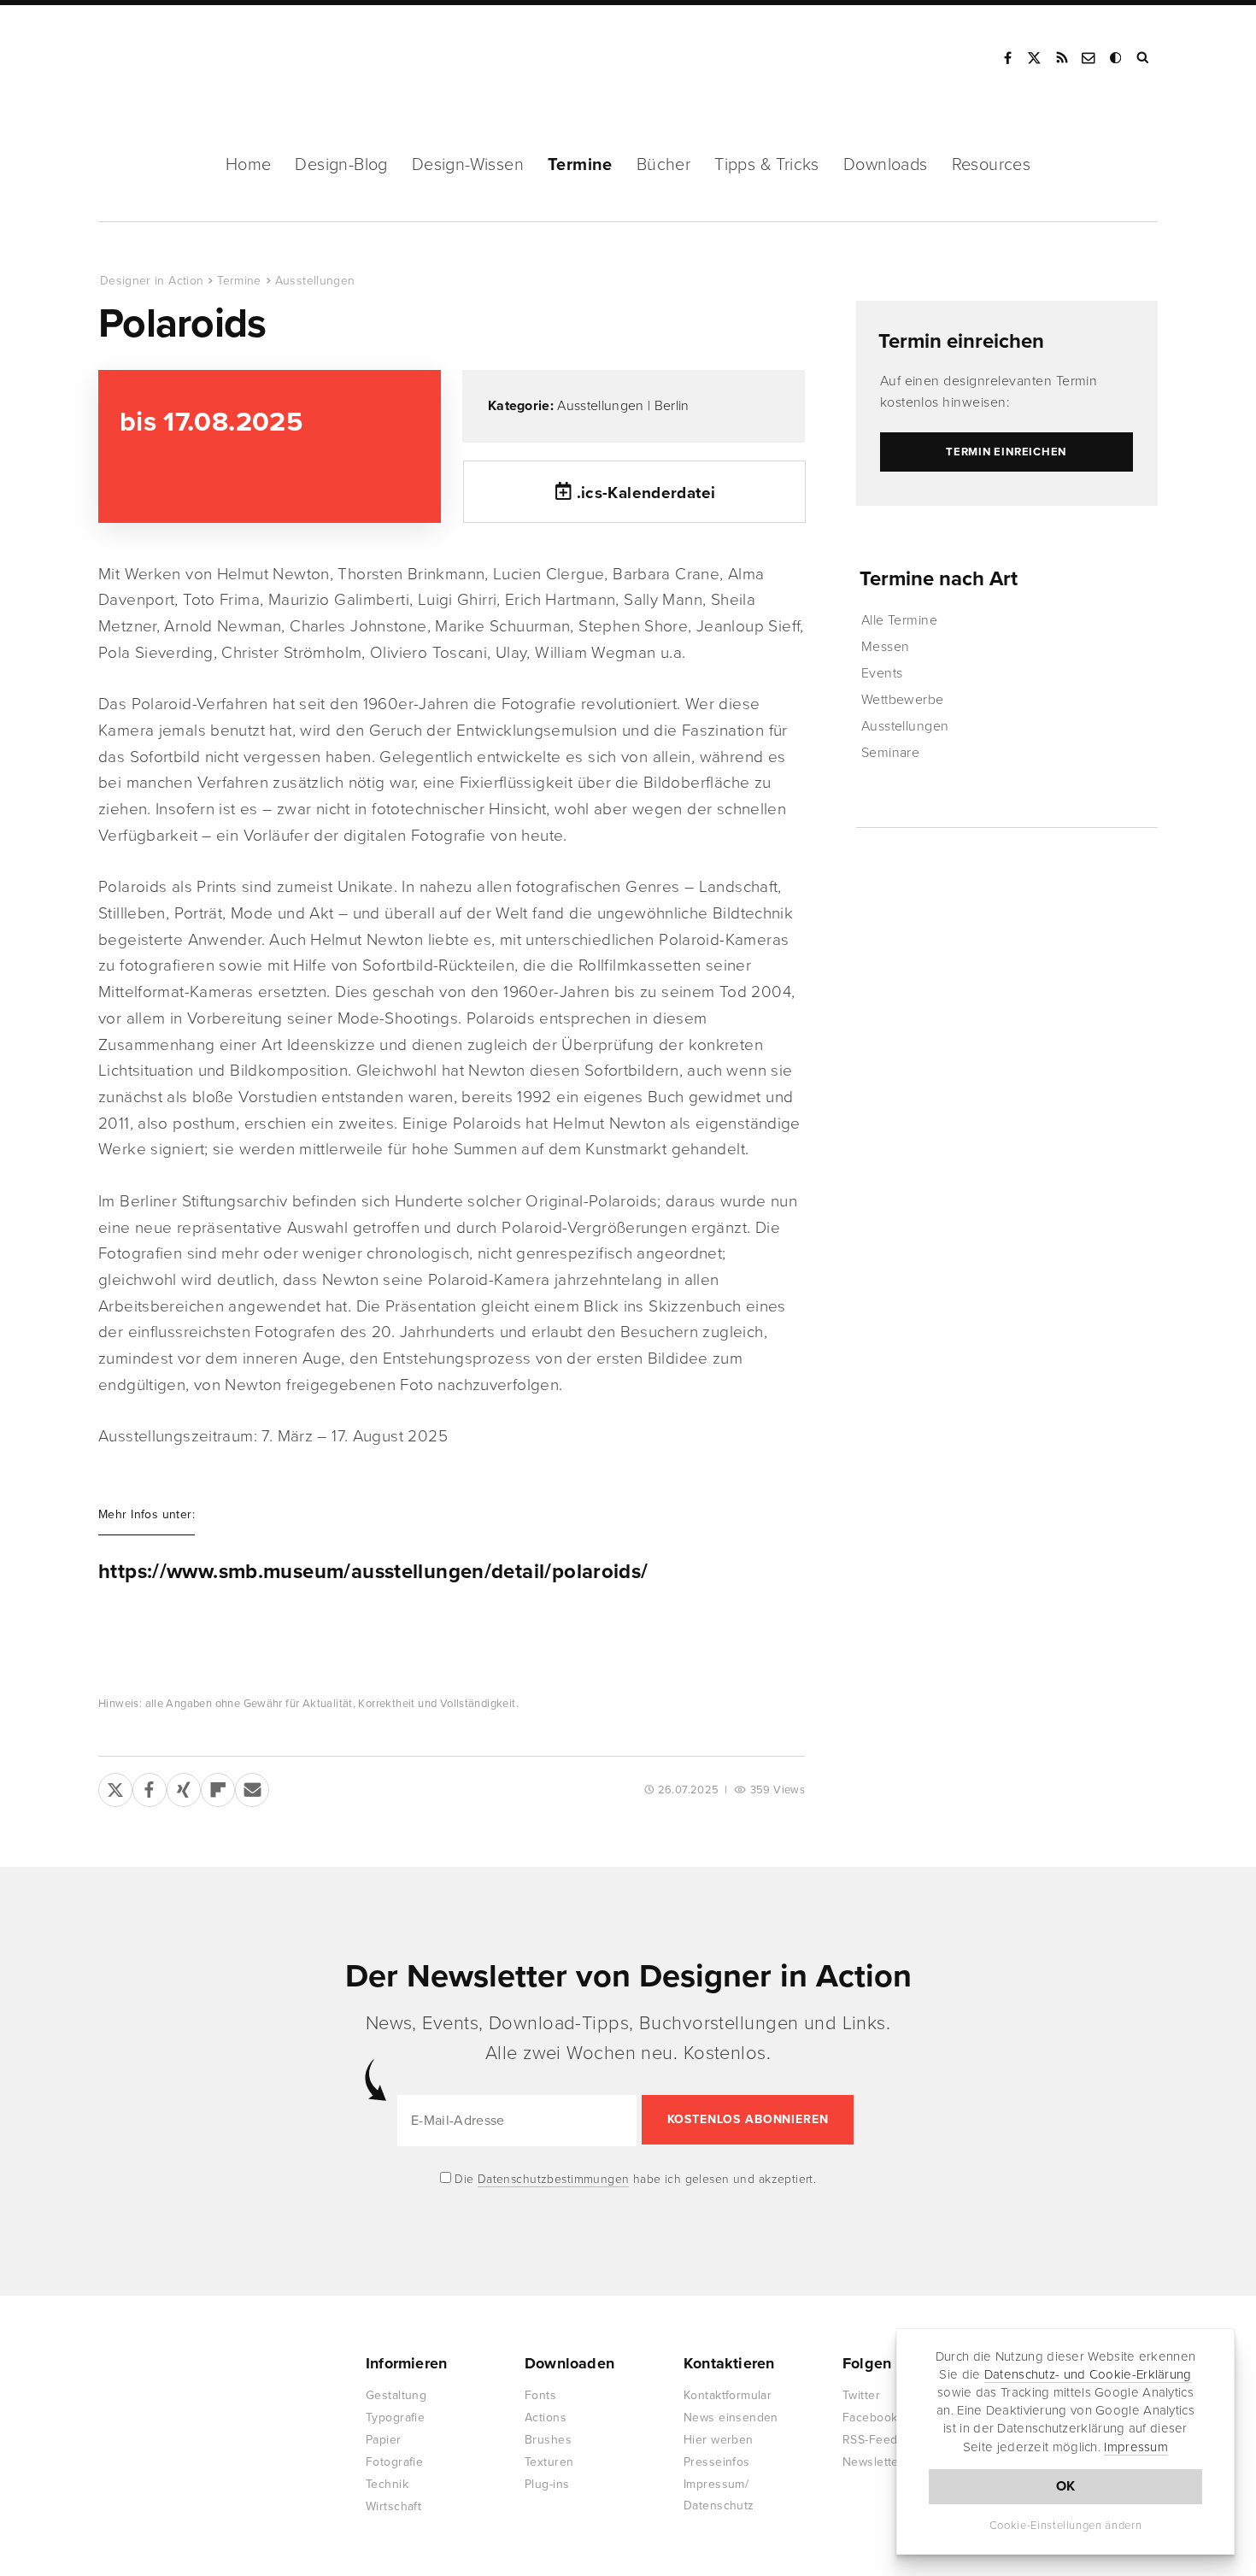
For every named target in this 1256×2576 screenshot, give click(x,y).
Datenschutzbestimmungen (554, 2179)
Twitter (861, 2395)
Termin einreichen (961, 341)
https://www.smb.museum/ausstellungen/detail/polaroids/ (373, 1572)
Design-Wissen (468, 165)
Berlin (672, 406)
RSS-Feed (870, 2440)
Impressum (1136, 2447)
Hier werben (719, 2440)
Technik (387, 2484)
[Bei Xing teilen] (184, 1787)
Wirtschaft (393, 2506)
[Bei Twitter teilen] (115, 1787)
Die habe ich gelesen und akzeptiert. (634, 2179)
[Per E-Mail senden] (252, 1787)
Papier (384, 2440)
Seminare (891, 753)
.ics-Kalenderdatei (646, 493)
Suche (1144, 58)
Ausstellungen (315, 281)
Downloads (886, 165)
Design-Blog (341, 165)
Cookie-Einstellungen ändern (1066, 2526)
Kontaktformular (728, 2395)
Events (882, 673)
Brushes (548, 2440)
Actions (546, 2418)
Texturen (549, 2462)
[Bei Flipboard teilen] (218, 1787)
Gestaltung (396, 2395)
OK (1066, 2486)
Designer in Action (188, 58)
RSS (1062, 58)
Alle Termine (900, 620)
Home (249, 165)
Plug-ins (547, 2484)
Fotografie (394, 2462)
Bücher (663, 165)
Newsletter (873, 2462)
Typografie (395, 2418)
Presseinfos (717, 2462)
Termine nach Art (939, 579)
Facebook (1007, 58)
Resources (992, 165)
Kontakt (1089, 58)
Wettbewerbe (903, 700)
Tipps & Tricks (767, 165)
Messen (886, 647)
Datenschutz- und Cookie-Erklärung (1088, 2374)
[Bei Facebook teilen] (150, 1787)
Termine (580, 165)
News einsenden (731, 2418)
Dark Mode (1117, 58)
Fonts (540, 2395)
